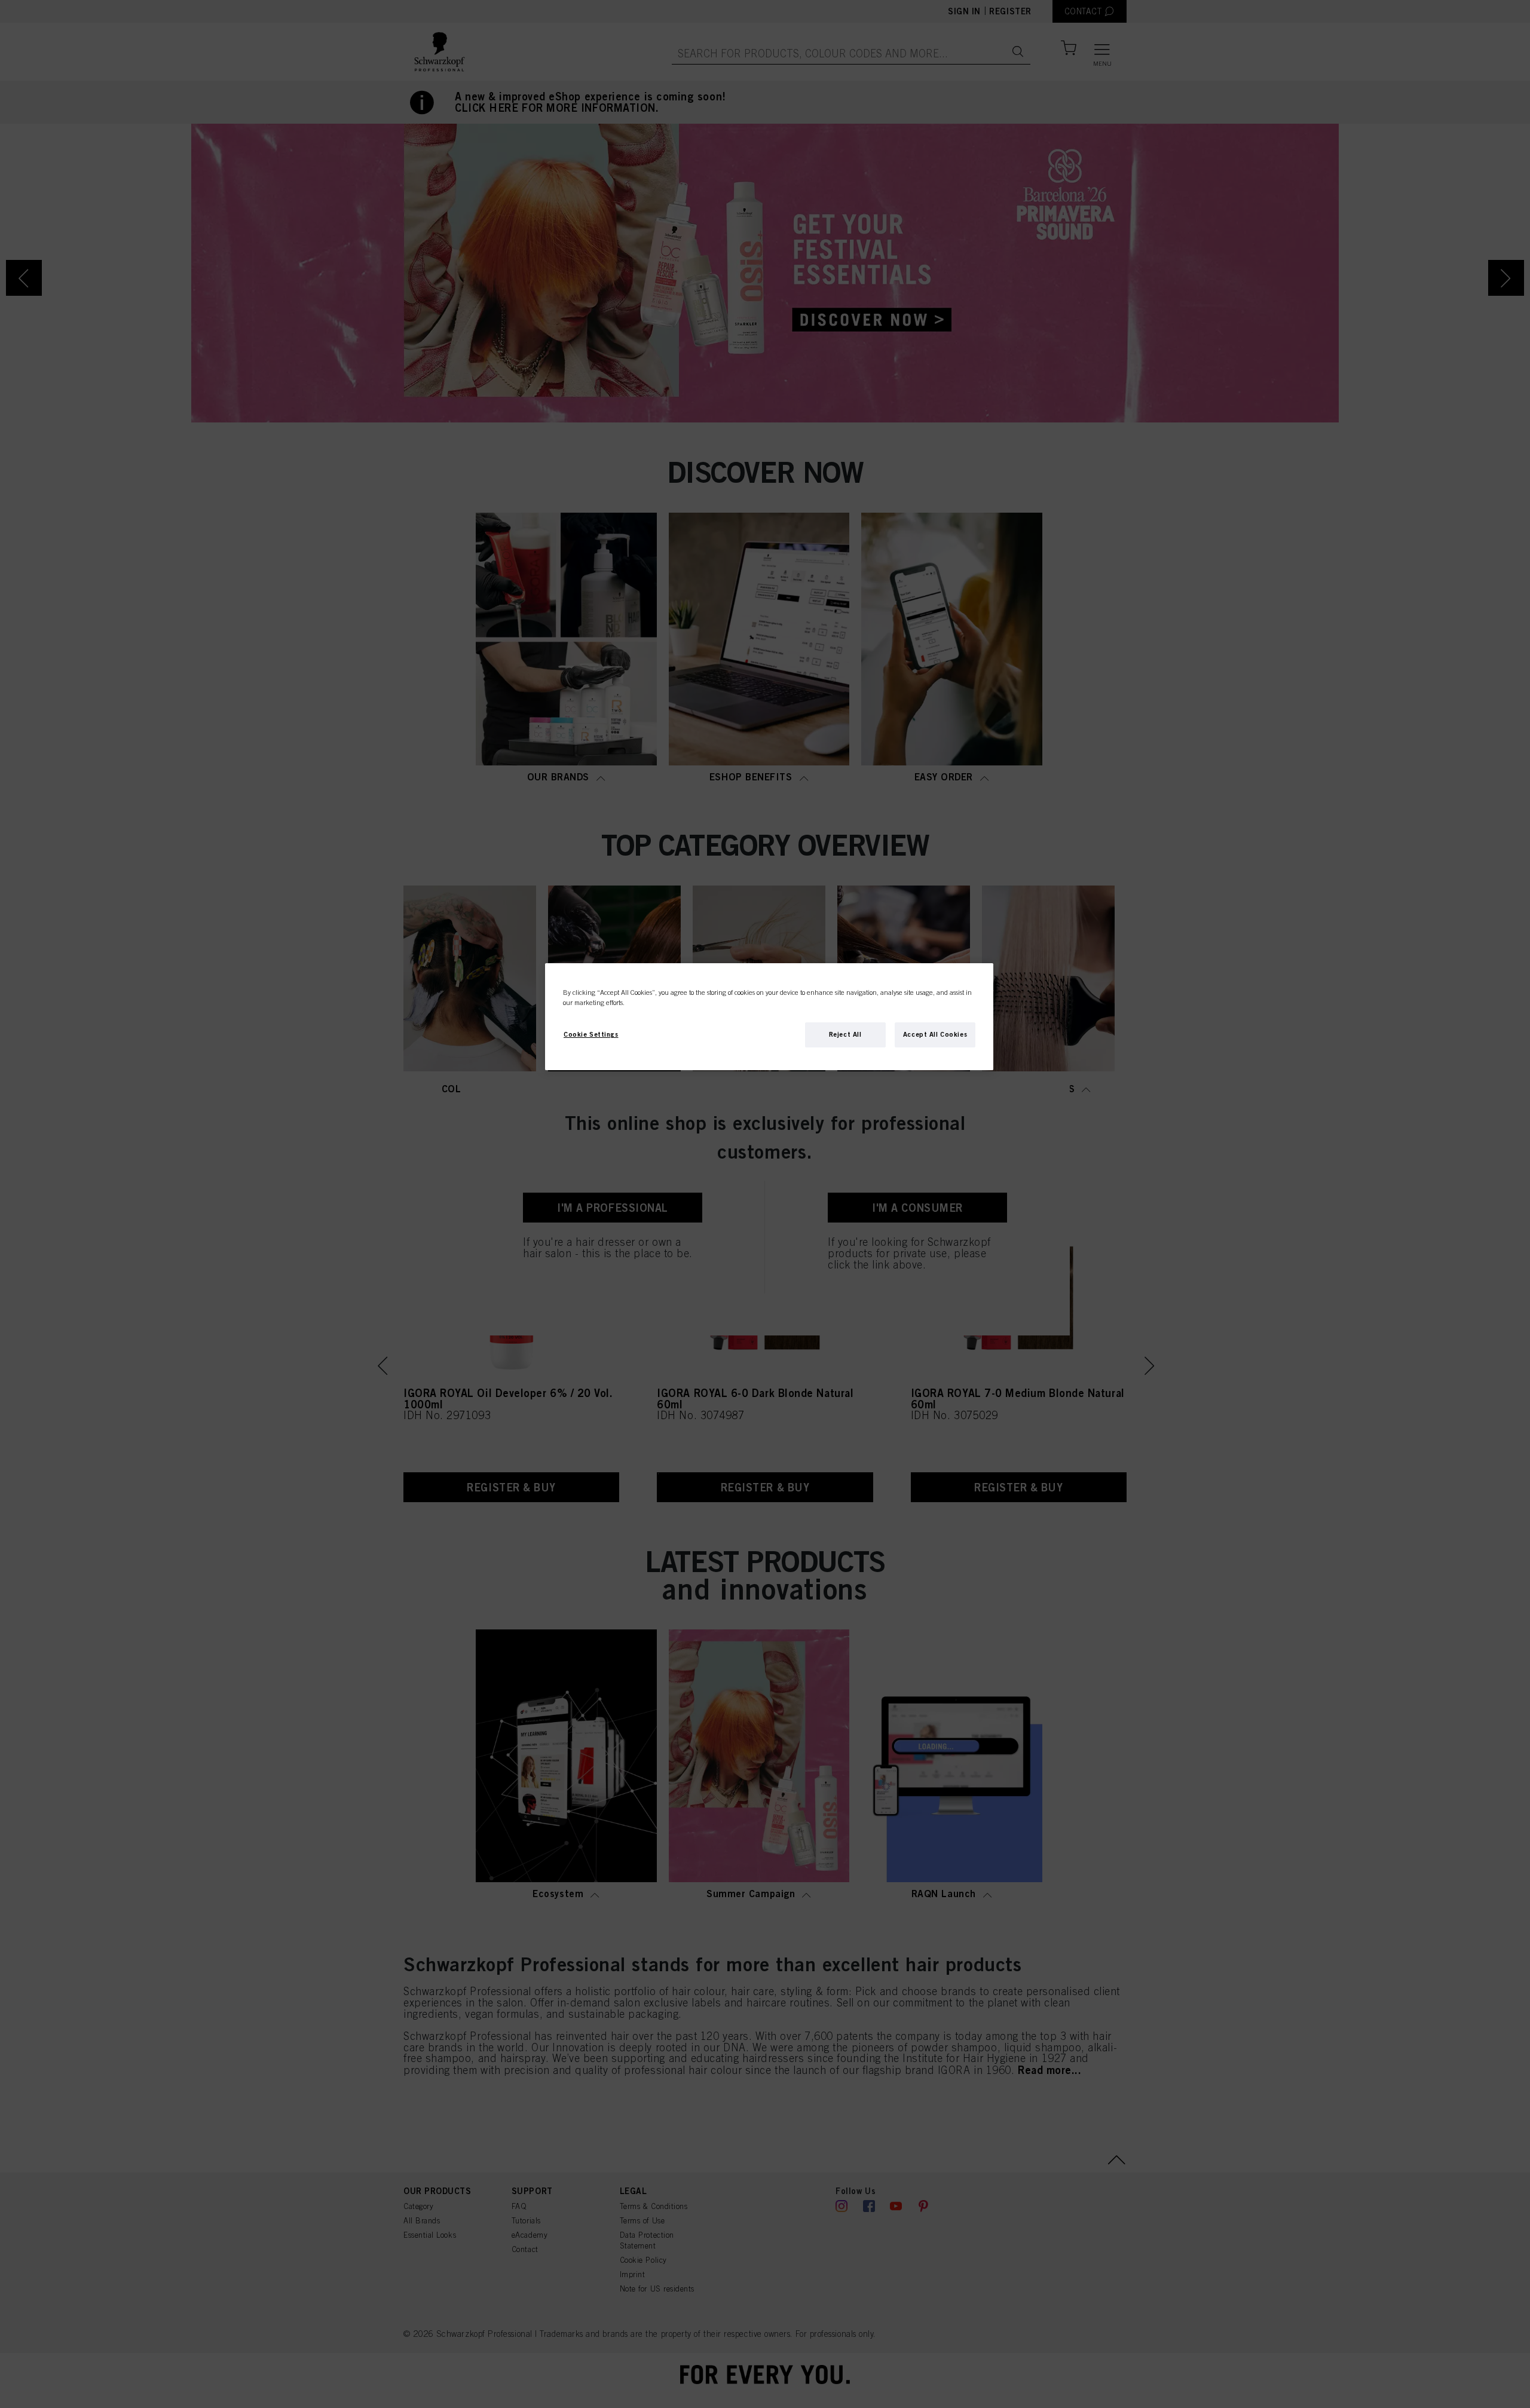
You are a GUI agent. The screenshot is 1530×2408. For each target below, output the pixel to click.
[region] (769, 1017)
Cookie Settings (591, 1034)
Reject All (845, 1034)
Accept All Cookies (935, 1034)
